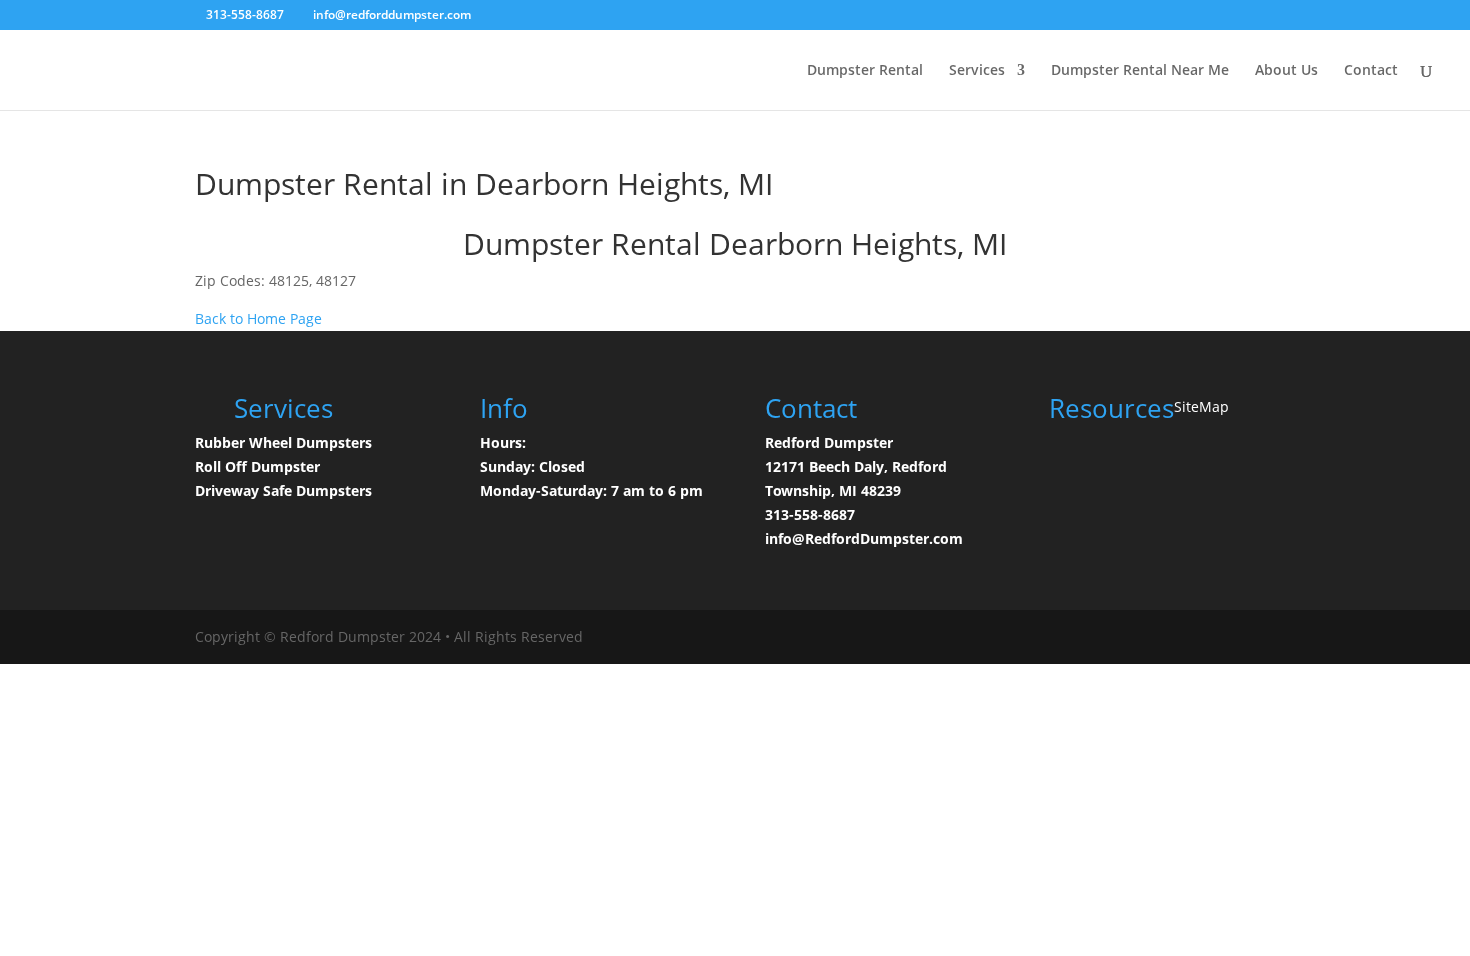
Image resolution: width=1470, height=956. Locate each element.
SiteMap (1201, 406)
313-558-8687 (810, 514)
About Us (1286, 71)
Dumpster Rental (865, 71)
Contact (1371, 71)
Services (977, 71)
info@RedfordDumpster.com (864, 538)
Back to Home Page (258, 318)
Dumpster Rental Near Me (1140, 71)
